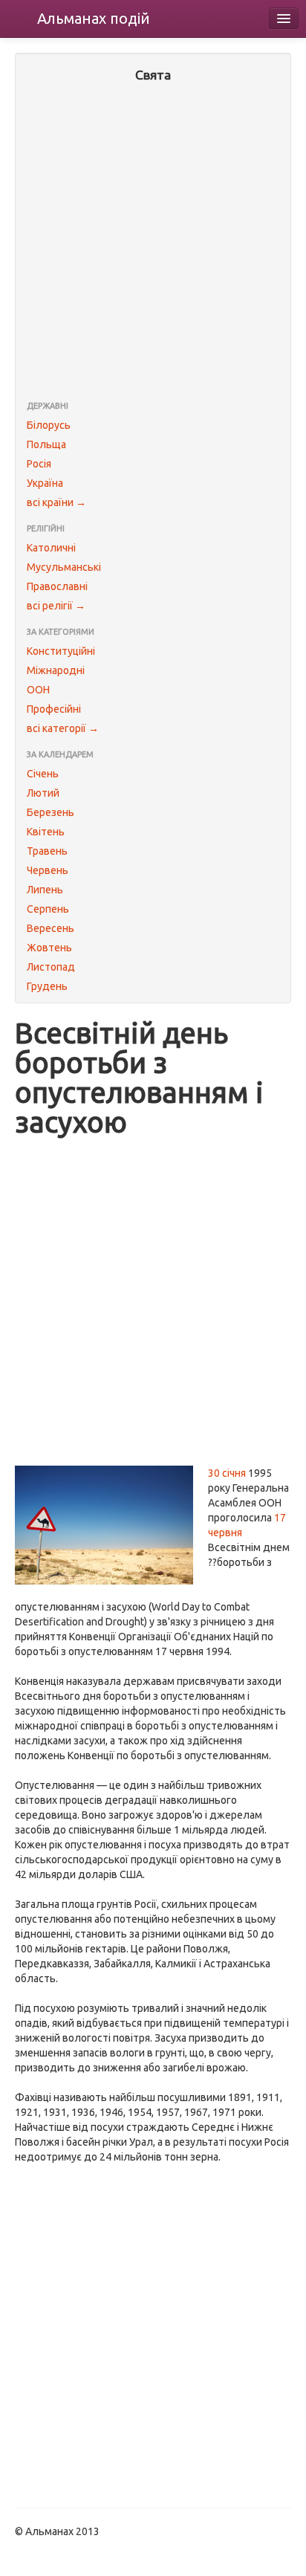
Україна (45, 483)
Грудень (47, 986)
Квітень (46, 832)
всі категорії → (63, 728)
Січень (43, 774)
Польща (46, 444)
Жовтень (49, 948)
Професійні (54, 709)
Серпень (48, 909)
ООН (38, 690)
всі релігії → (56, 606)
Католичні (51, 548)
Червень (48, 870)
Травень (47, 851)
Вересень (51, 928)
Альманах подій (94, 18)
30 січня (227, 1473)
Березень (51, 812)
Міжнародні (56, 670)
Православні (57, 586)
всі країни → (56, 502)
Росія (39, 464)
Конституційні (61, 651)
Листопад (51, 967)
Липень (45, 890)
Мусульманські (64, 567)
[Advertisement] (153, 243)
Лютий (43, 793)
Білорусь (49, 425)
